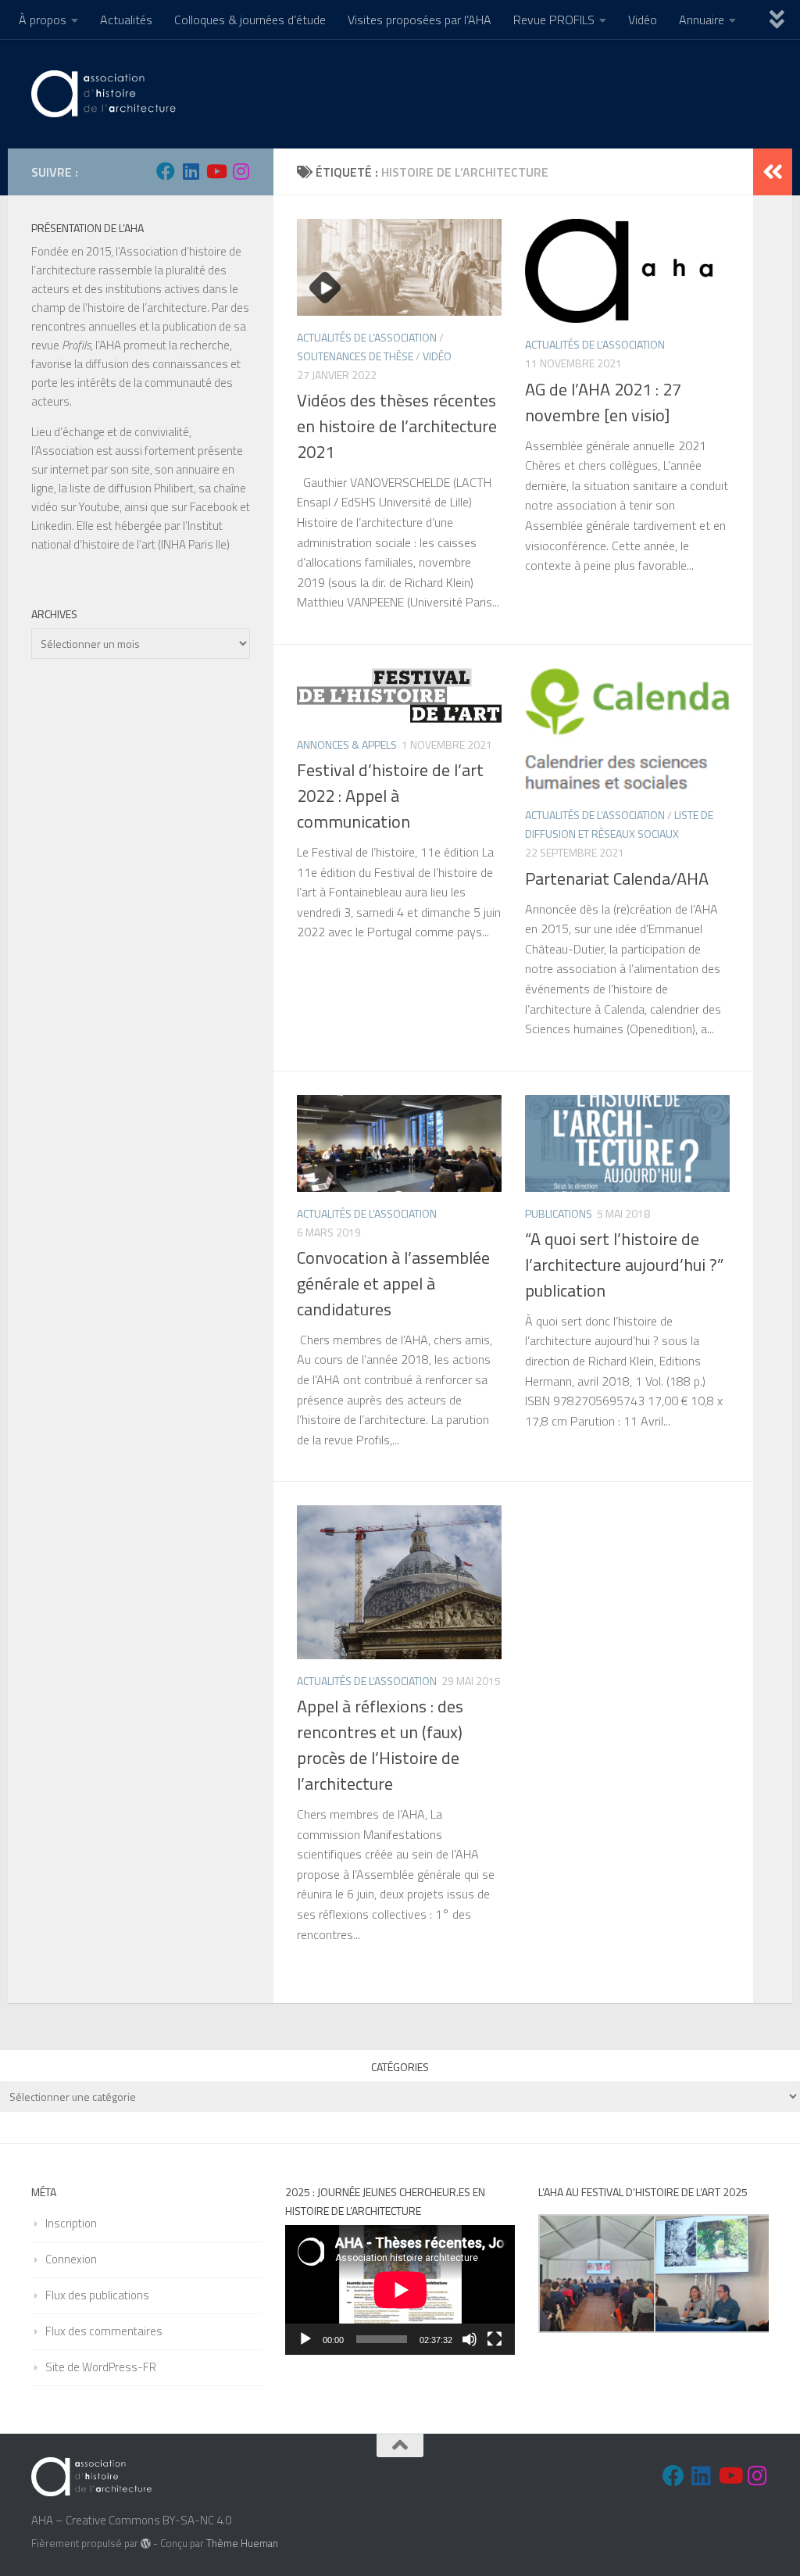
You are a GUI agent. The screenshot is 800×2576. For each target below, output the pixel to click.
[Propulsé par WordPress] (146, 2544)
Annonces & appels (347, 744)
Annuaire (702, 20)
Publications (559, 1213)
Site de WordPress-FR (101, 2367)
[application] (400, 2290)
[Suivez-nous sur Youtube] (216, 171)
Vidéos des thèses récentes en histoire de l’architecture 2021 (397, 426)
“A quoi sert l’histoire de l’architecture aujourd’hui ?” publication (624, 1265)
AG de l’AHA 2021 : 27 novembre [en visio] (603, 402)
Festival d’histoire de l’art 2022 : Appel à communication (390, 796)
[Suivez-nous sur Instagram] (241, 171)
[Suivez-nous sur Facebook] (166, 171)
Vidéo (643, 20)
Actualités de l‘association (367, 337)
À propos (43, 20)
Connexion (71, 2259)
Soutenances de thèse (355, 356)
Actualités (126, 20)
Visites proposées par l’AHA (420, 20)
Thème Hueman (242, 2543)
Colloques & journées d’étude (250, 20)
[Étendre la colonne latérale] (773, 172)
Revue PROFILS (554, 20)
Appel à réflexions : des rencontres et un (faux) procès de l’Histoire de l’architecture (380, 1745)
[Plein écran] (495, 2339)
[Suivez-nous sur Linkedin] (191, 171)
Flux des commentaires (104, 2331)
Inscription (71, 2223)
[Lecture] (305, 2339)
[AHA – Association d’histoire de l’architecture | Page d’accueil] (106, 94)
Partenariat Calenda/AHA (617, 878)
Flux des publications (97, 2295)
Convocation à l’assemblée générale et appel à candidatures (393, 1283)
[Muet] (470, 2339)
